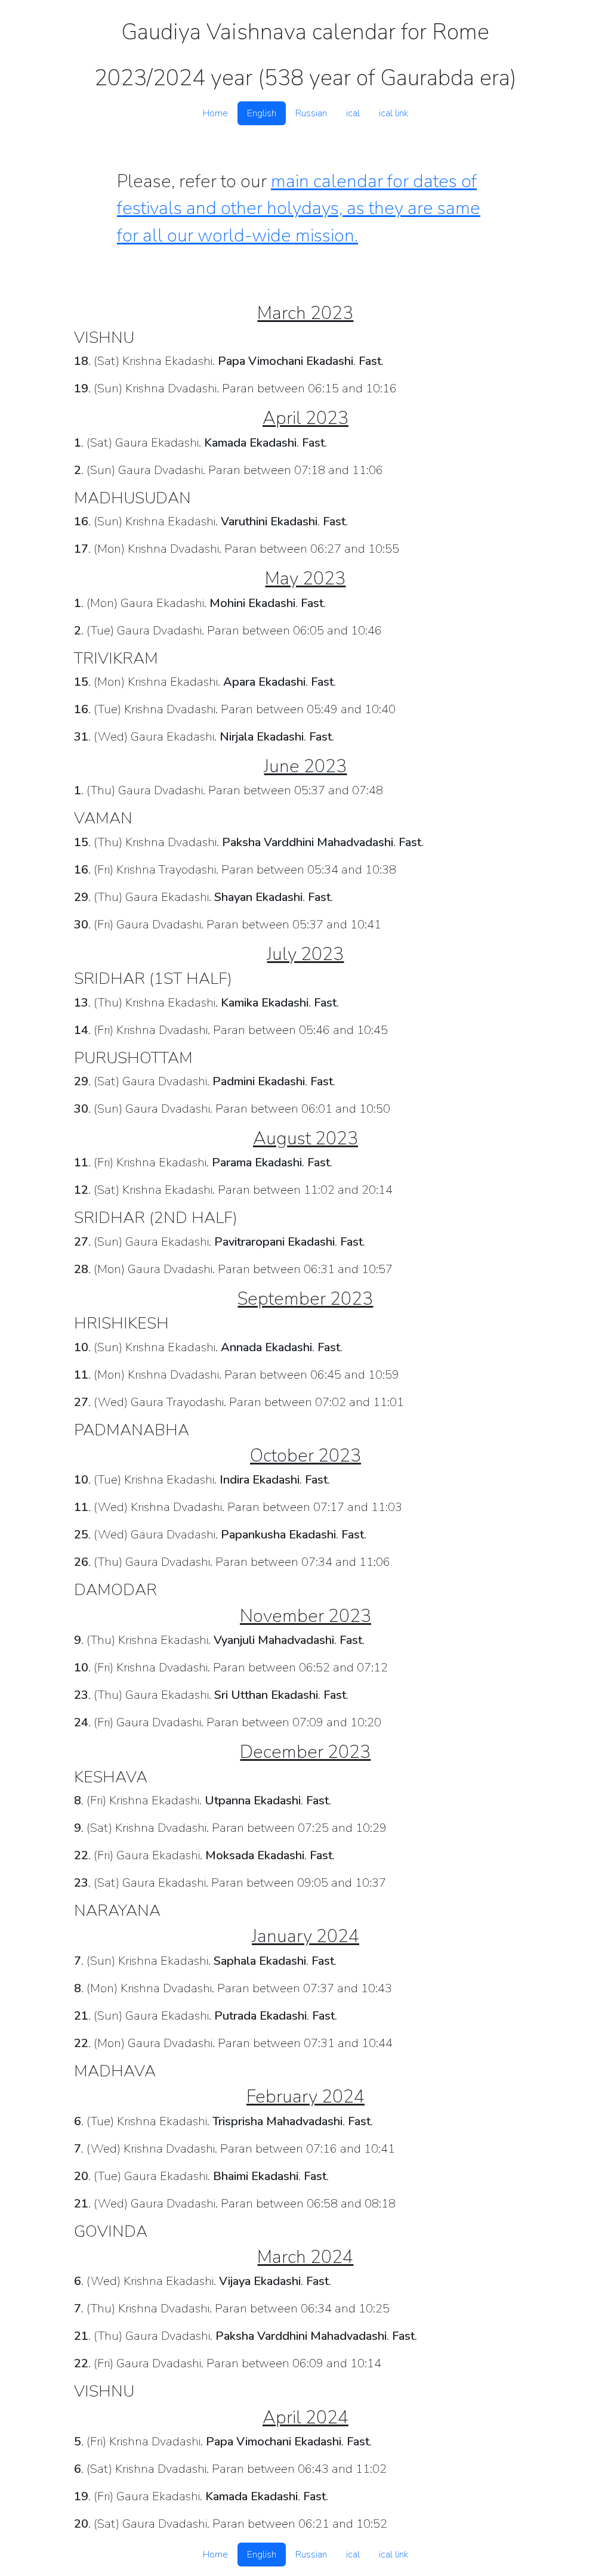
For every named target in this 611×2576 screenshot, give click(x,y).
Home (215, 113)
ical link (394, 113)
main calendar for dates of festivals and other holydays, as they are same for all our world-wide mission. (299, 208)
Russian (311, 113)
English (262, 113)
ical (353, 113)
